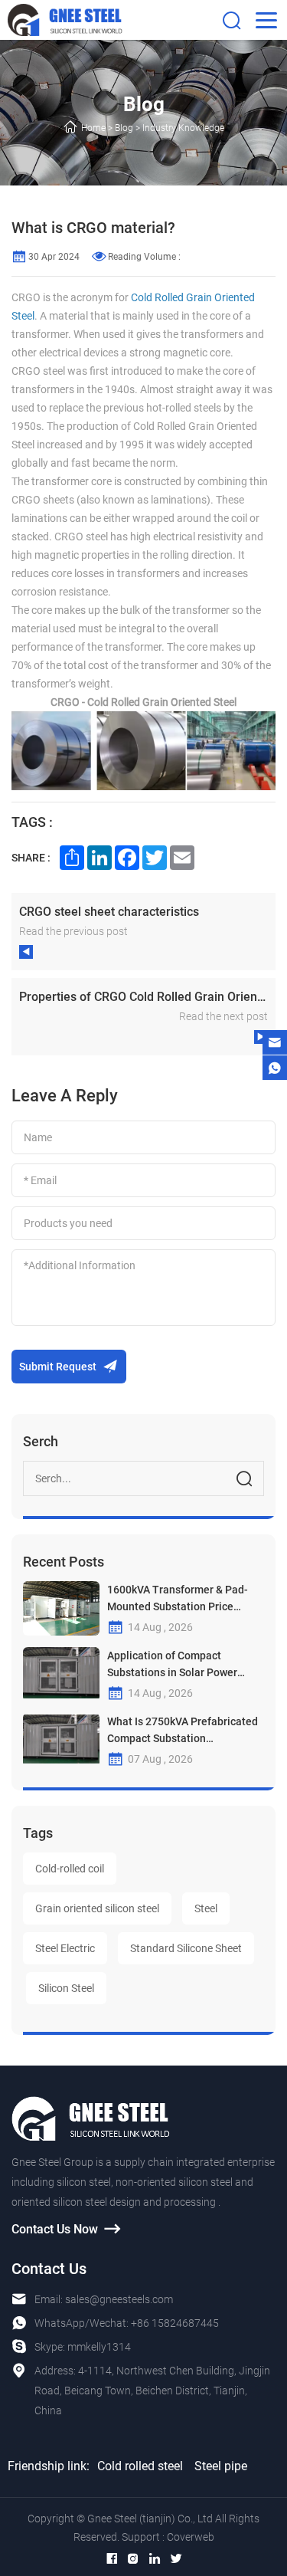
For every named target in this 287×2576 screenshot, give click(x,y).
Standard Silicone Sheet (186, 1948)
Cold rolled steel (140, 2466)
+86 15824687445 (175, 2323)
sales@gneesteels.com (119, 2299)
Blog (124, 128)
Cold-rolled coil (70, 1869)
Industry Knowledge (183, 128)
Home (93, 128)
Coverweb (191, 2537)
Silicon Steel (66, 1988)
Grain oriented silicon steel (97, 1908)
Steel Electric (65, 1948)
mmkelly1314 (99, 2347)
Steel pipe (221, 2466)
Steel (206, 1908)
